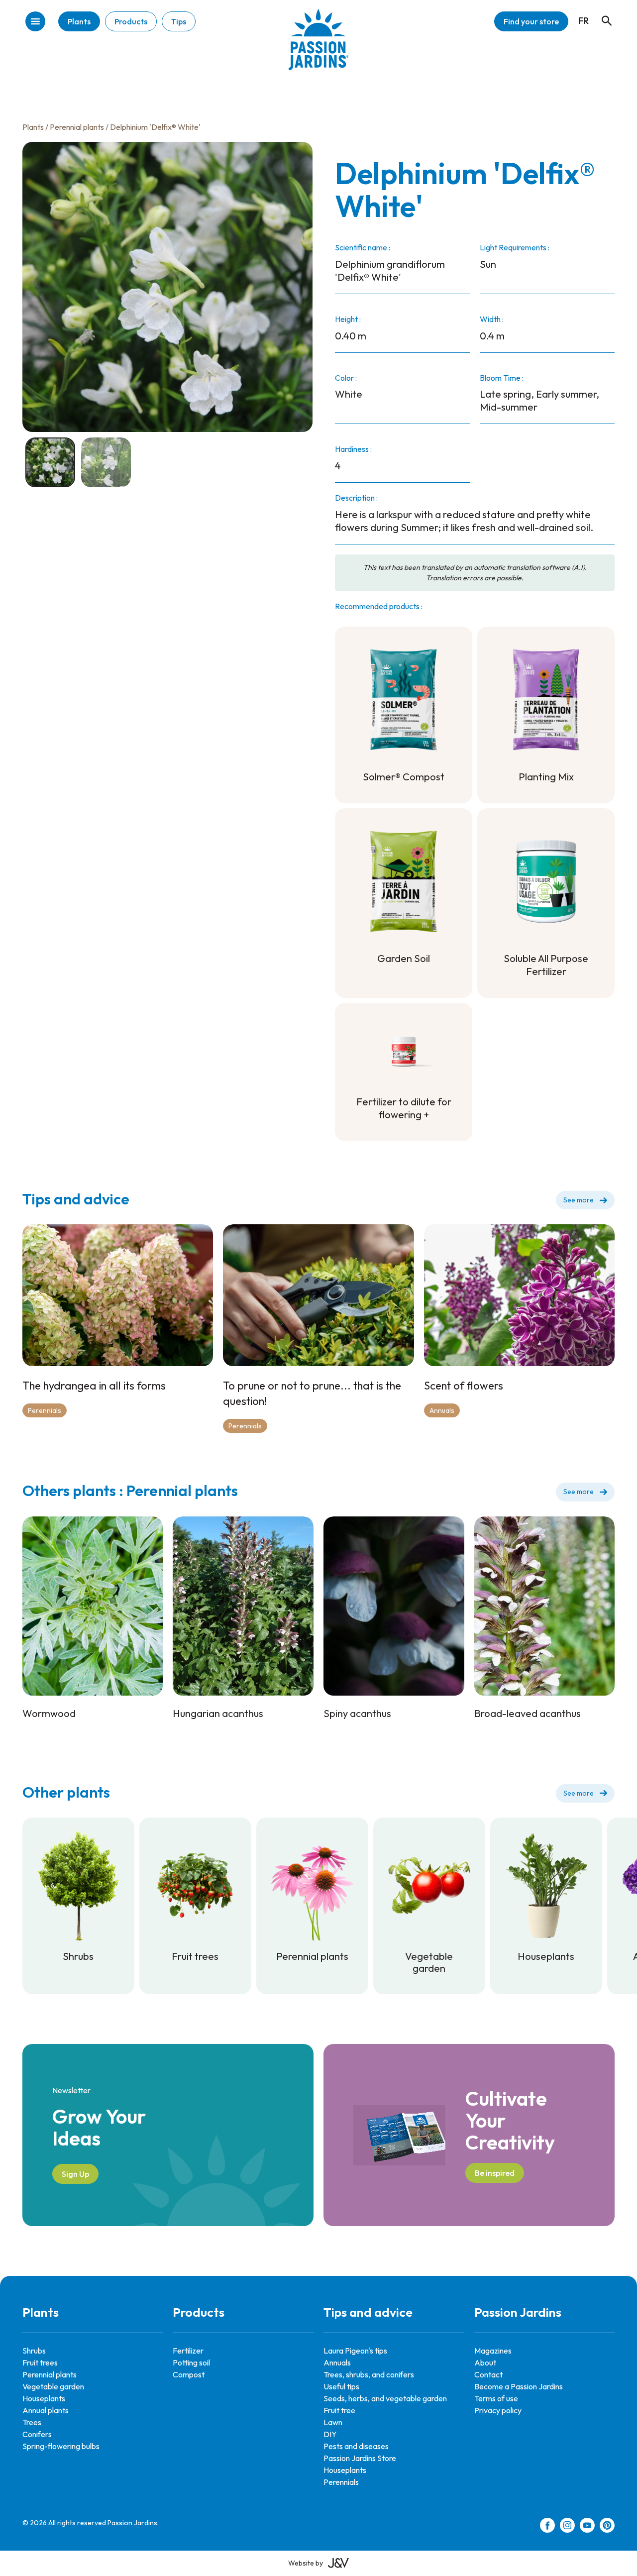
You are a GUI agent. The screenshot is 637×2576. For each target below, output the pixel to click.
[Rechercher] (602, 11)
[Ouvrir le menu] (35, 22)
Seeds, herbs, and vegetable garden (385, 2398)
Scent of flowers (464, 1386)
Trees (32, 2422)
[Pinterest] (607, 2527)
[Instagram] (567, 2527)
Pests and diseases (356, 2446)
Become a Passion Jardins (519, 2386)
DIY (330, 2434)
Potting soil (191, 2362)
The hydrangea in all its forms (94, 1386)
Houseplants (44, 2398)
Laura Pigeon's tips (355, 2351)
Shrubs (34, 2351)
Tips (179, 21)
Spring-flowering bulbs (61, 2446)
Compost (189, 2374)
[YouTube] (587, 2527)
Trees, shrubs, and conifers (369, 2374)
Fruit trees (40, 2362)
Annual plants (46, 2410)
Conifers (37, 2434)
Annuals (442, 1410)
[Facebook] (547, 2527)
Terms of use (496, 2398)
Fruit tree (339, 2410)
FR (584, 21)
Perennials (45, 1410)
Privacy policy (498, 2410)
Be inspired (495, 2173)
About (485, 2362)
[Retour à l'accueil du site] (318, 47)
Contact (488, 2374)
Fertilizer (188, 2351)
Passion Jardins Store (360, 2458)
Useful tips (341, 2386)
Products (131, 21)
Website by (306, 2563)
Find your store (531, 21)
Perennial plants (77, 127)
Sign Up (75, 2174)
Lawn (333, 2422)
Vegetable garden (53, 2386)
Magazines (493, 2351)
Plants (79, 21)
